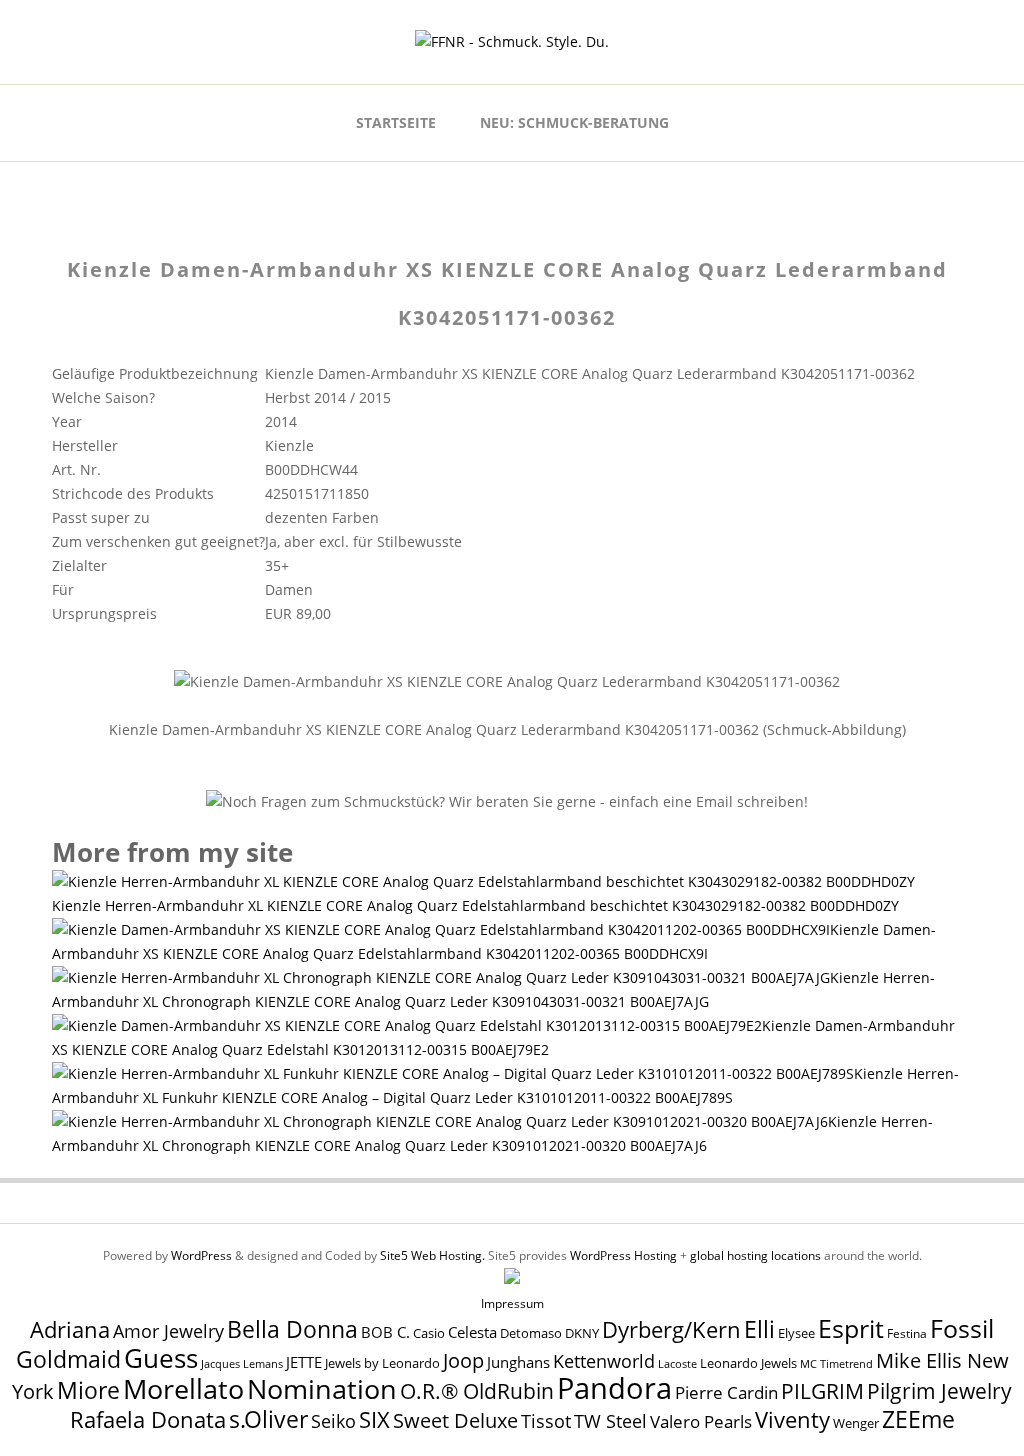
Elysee (796, 1333)
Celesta (472, 1332)
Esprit (851, 1328)
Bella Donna (292, 1329)
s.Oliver (268, 1419)
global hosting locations (755, 1255)
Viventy (792, 1419)
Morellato (183, 1389)
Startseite (396, 122)
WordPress (201, 1255)
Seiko (333, 1421)
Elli (759, 1329)
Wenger (856, 1423)
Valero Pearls (701, 1421)
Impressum (512, 1303)
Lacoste (677, 1364)
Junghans (518, 1362)
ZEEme (918, 1419)
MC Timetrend (836, 1363)
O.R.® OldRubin (477, 1390)
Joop (463, 1360)
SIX (374, 1419)
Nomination (322, 1388)
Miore (88, 1390)
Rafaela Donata (148, 1419)
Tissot (546, 1420)
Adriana (70, 1329)
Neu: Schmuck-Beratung (574, 122)
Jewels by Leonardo (382, 1363)
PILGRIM (822, 1391)
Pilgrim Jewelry (939, 1390)
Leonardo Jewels (748, 1363)
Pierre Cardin (726, 1392)
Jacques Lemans (242, 1363)
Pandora (614, 1388)
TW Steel (610, 1421)
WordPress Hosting (623, 1255)
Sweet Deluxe (455, 1420)
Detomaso (531, 1333)
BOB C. (385, 1332)
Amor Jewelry (168, 1330)
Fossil (962, 1328)
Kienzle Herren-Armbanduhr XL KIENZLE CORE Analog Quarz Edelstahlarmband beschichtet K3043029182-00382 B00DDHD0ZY (475, 905)
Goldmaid (68, 1359)
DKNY (582, 1333)
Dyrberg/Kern (671, 1329)
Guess (161, 1358)
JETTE (304, 1362)
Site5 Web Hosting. (432, 1255)
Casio (429, 1333)
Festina (907, 1333)
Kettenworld (604, 1361)
